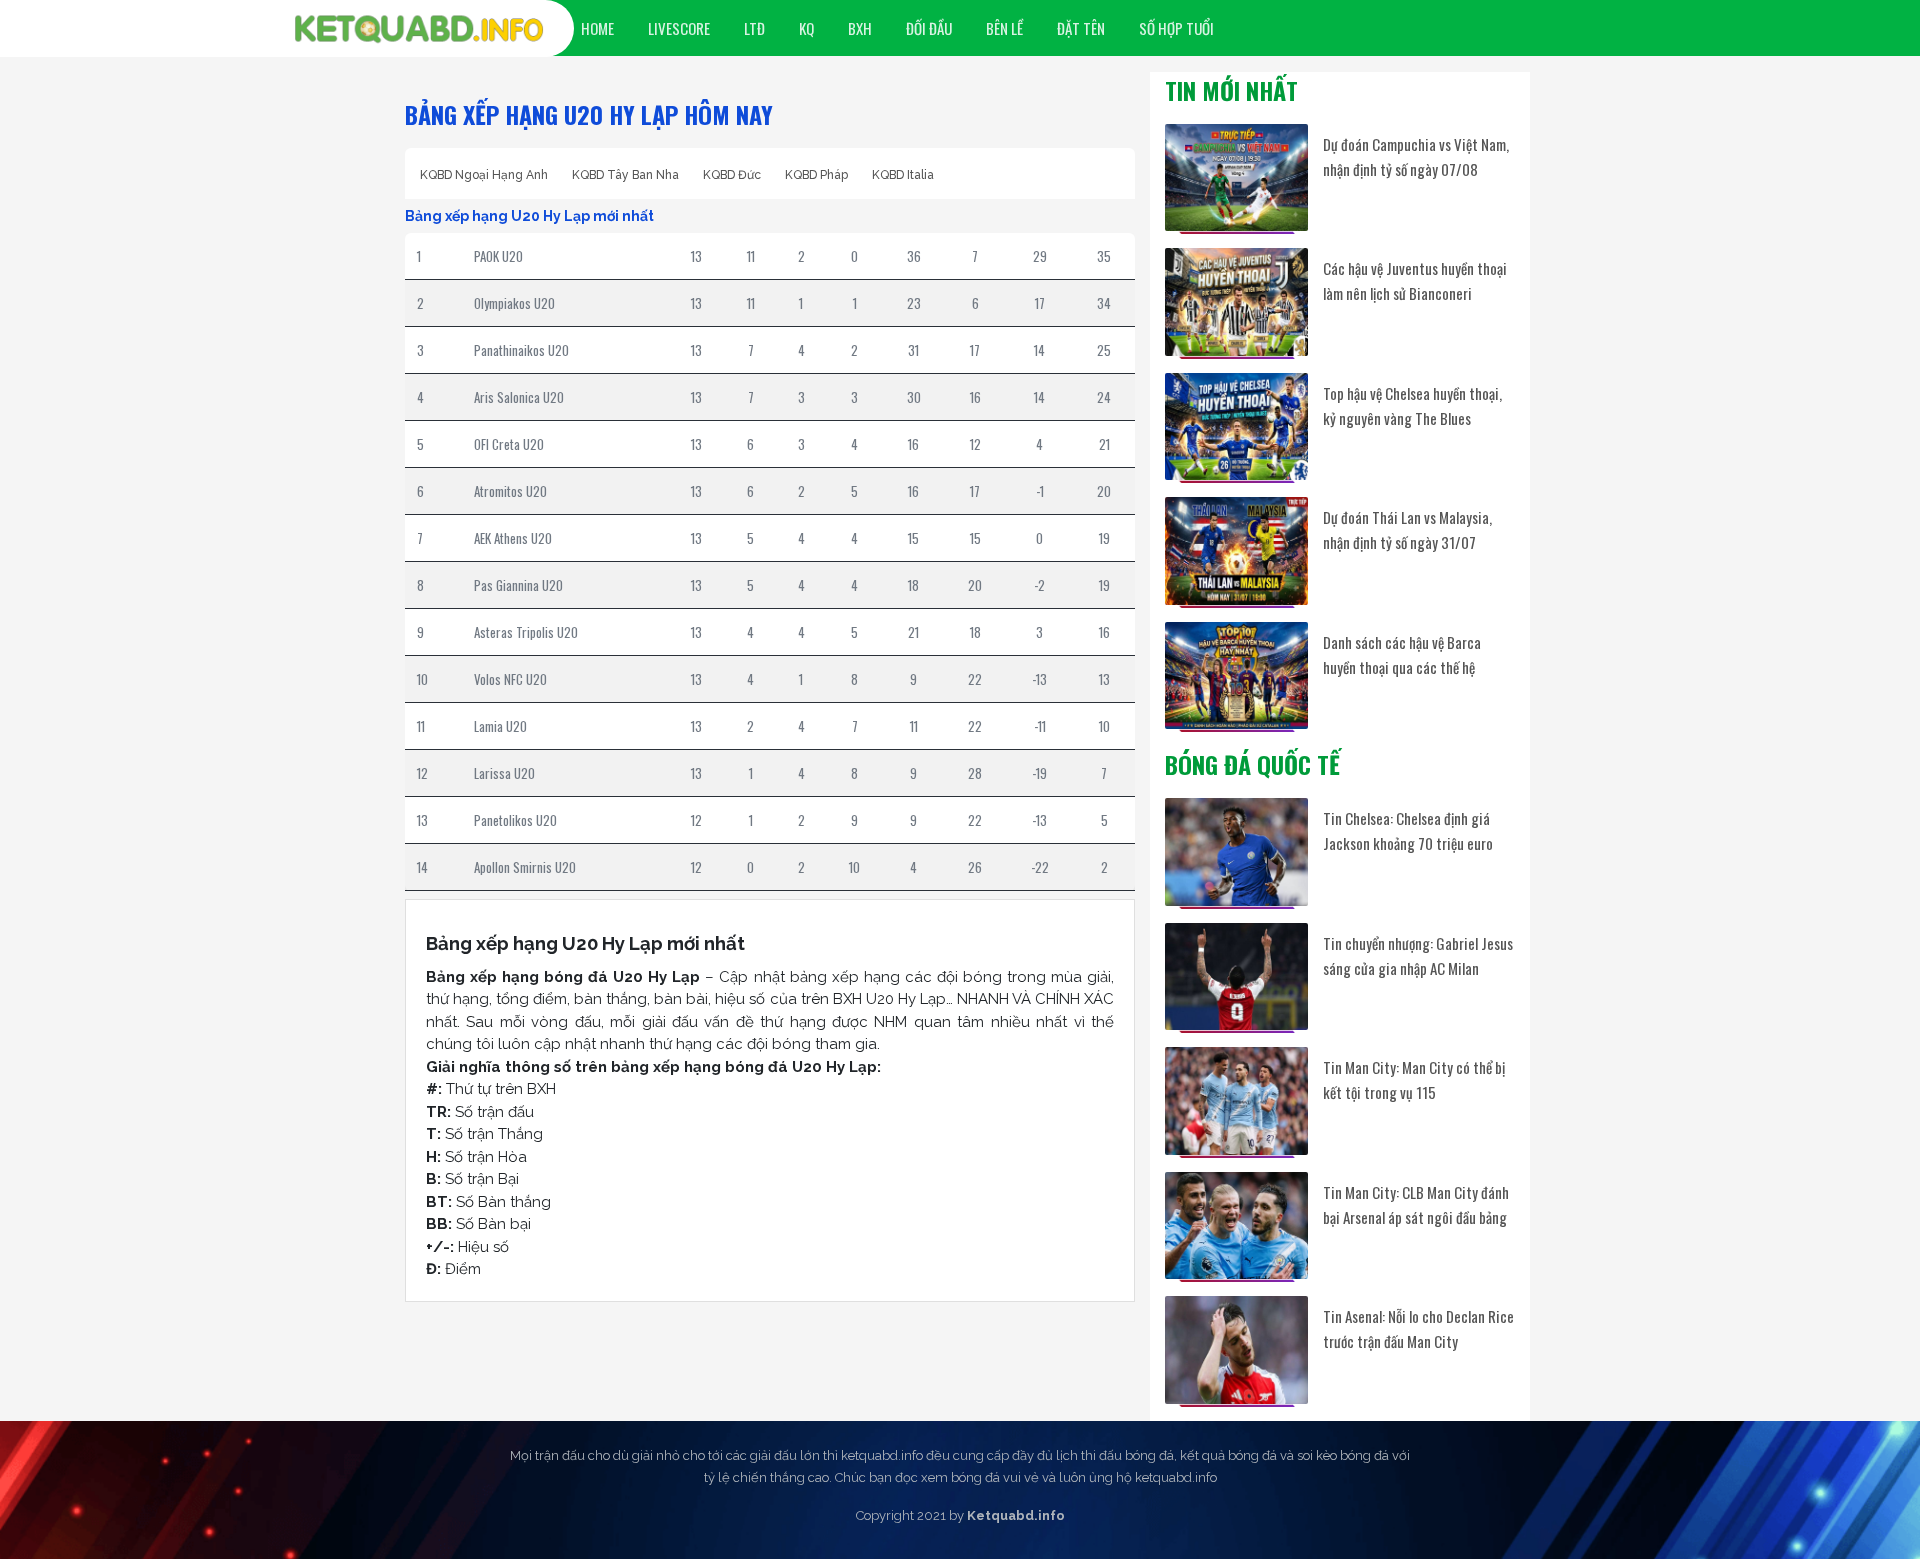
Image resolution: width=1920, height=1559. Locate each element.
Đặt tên (1081, 28)
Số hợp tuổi (1176, 28)
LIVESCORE (679, 28)
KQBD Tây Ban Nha (625, 175)
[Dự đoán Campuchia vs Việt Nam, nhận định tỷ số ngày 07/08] (1236, 177)
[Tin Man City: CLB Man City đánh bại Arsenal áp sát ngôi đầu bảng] (1236, 1225)
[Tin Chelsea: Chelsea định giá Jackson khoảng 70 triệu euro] (1236, 851)
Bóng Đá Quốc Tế (1252, 764)
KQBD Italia (903, 175)
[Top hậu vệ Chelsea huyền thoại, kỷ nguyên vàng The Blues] (1236, 426)
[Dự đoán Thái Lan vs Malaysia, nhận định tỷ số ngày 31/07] (1236, 550)
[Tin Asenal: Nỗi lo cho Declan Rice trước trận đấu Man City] (1236, 1349)
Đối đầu (929, 28)
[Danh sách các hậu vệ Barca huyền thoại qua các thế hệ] (1236, 675)
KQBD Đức (732, 175)
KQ (806, 28)
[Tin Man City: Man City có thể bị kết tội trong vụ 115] (1236, 1100)
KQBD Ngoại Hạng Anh (484, 175)
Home (597, 28)
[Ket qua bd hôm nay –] (419, 29)
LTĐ (754, 28)
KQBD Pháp (816, 175)
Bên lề (1004, 28)
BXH (860, 28)
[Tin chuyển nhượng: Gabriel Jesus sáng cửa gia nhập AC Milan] (1236, 976)
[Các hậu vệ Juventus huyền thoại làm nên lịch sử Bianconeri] (1236, 301)
